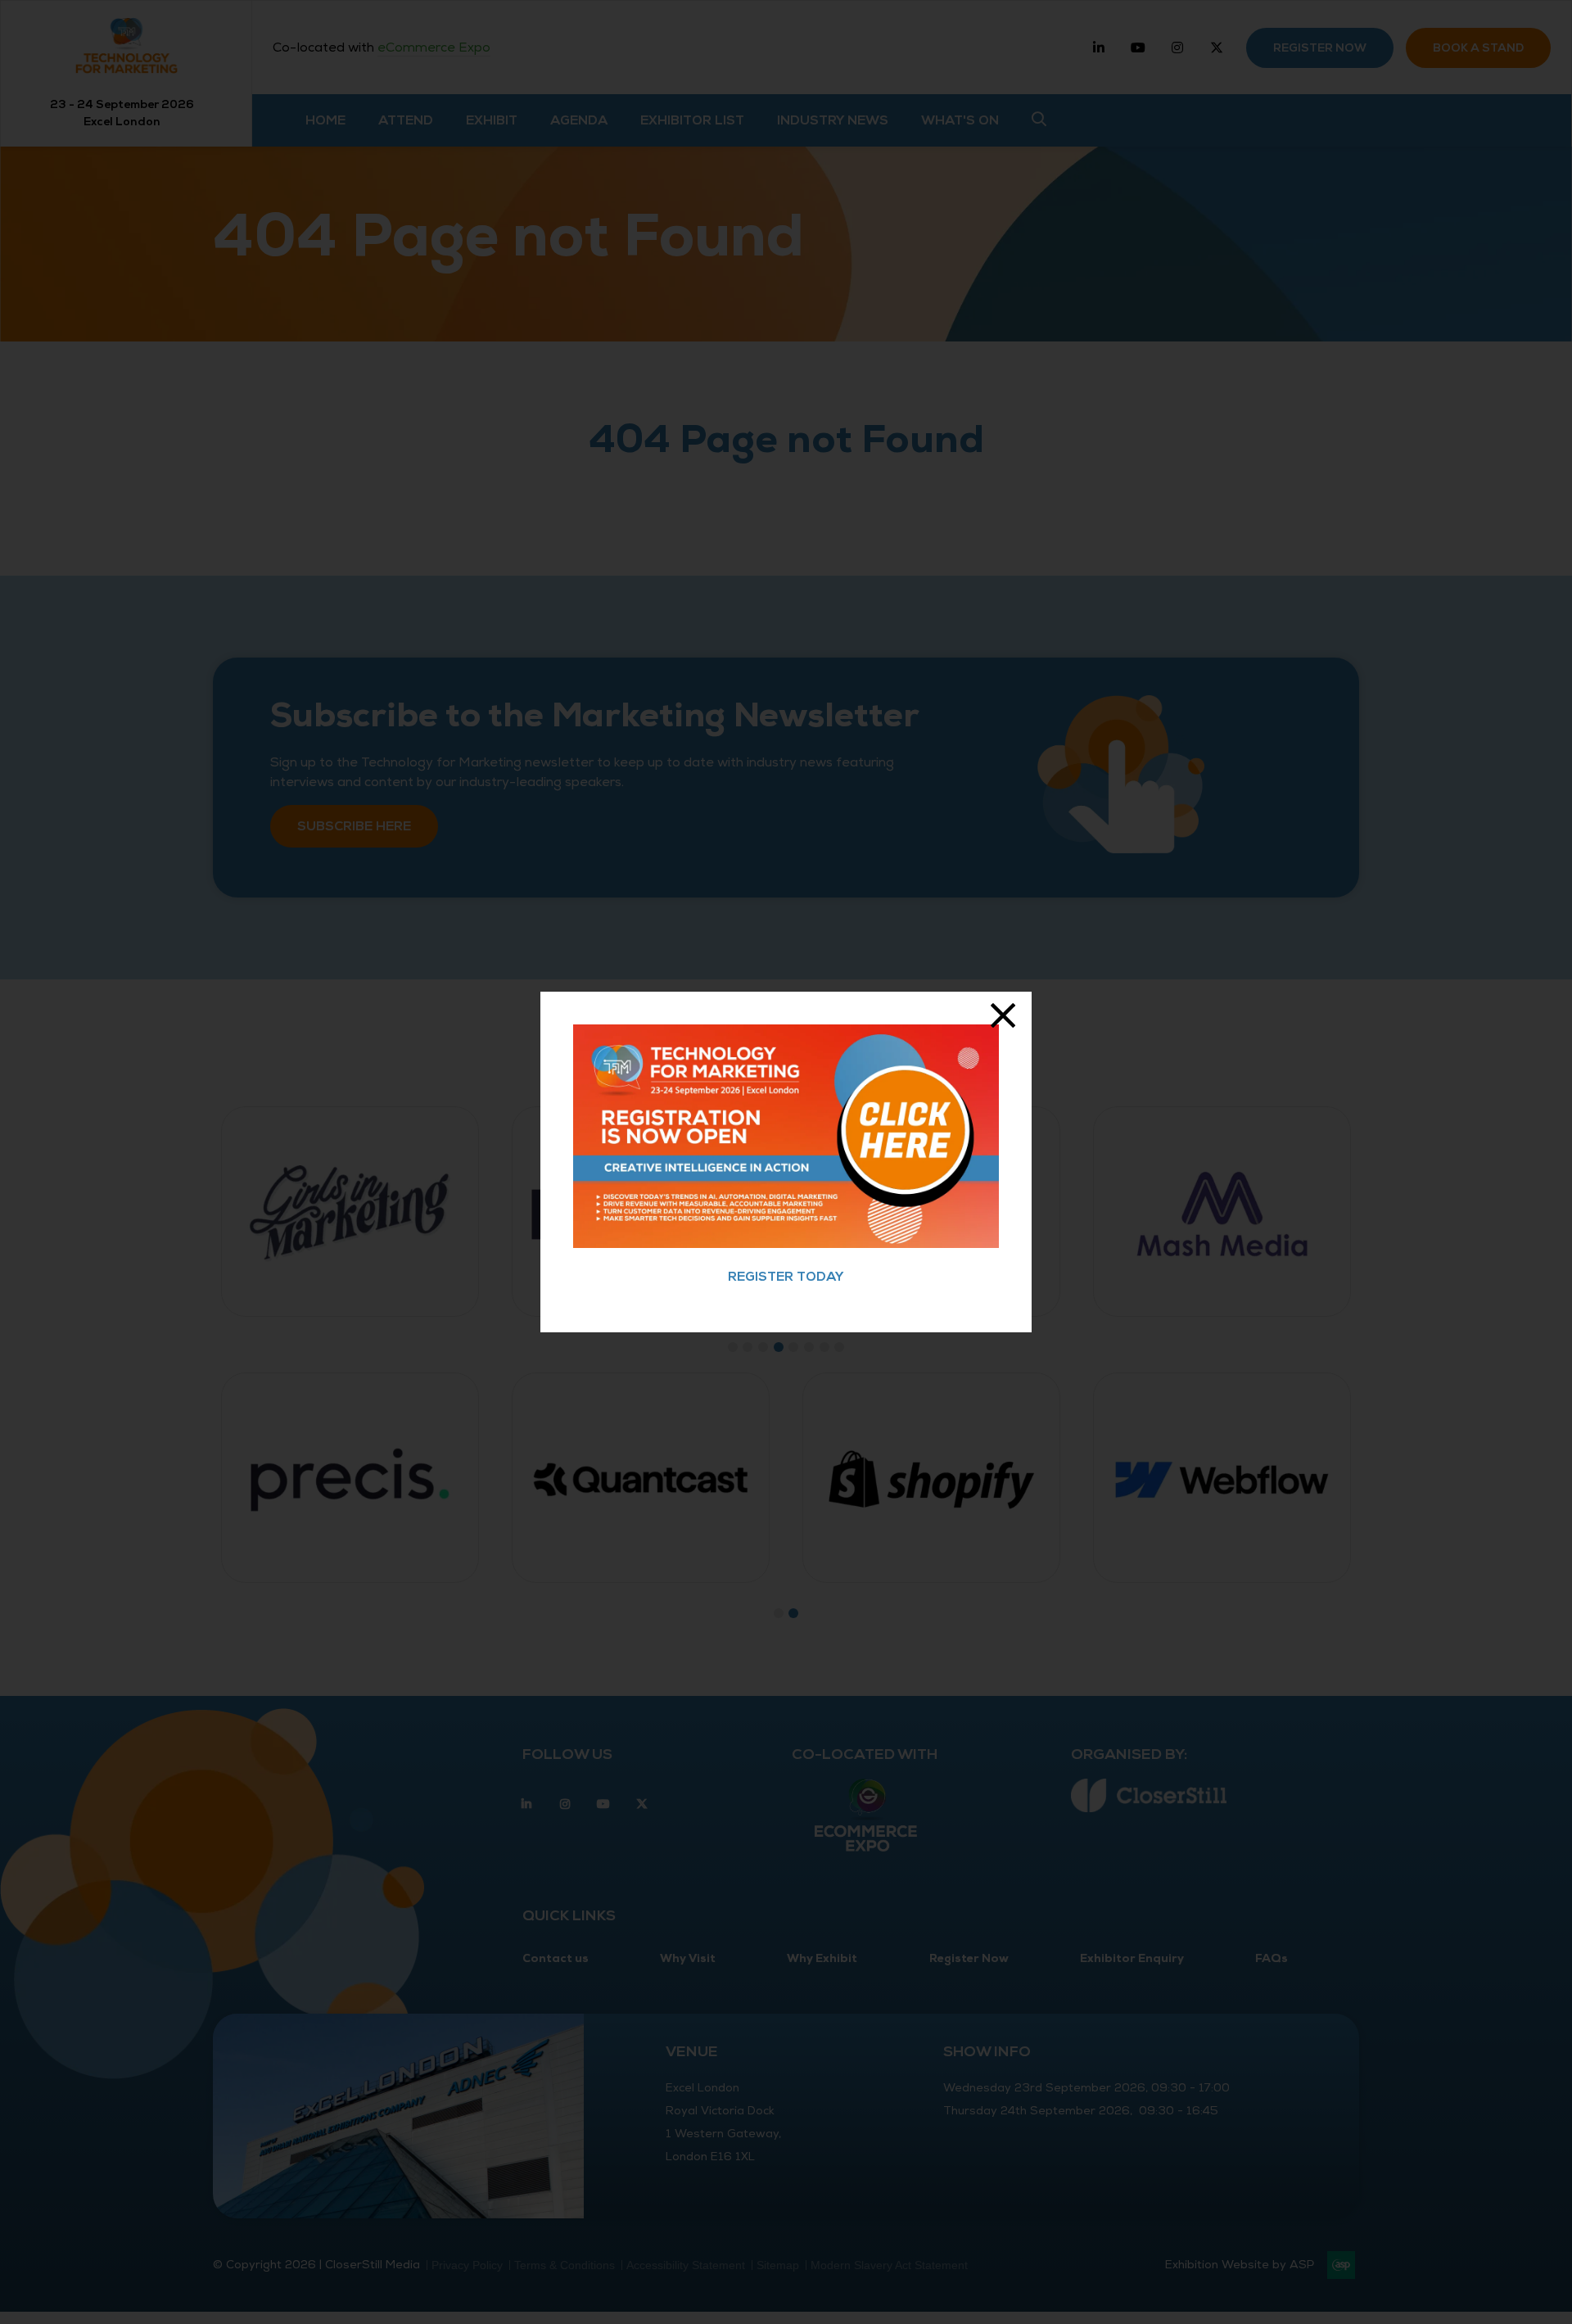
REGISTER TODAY (786, 1277)
